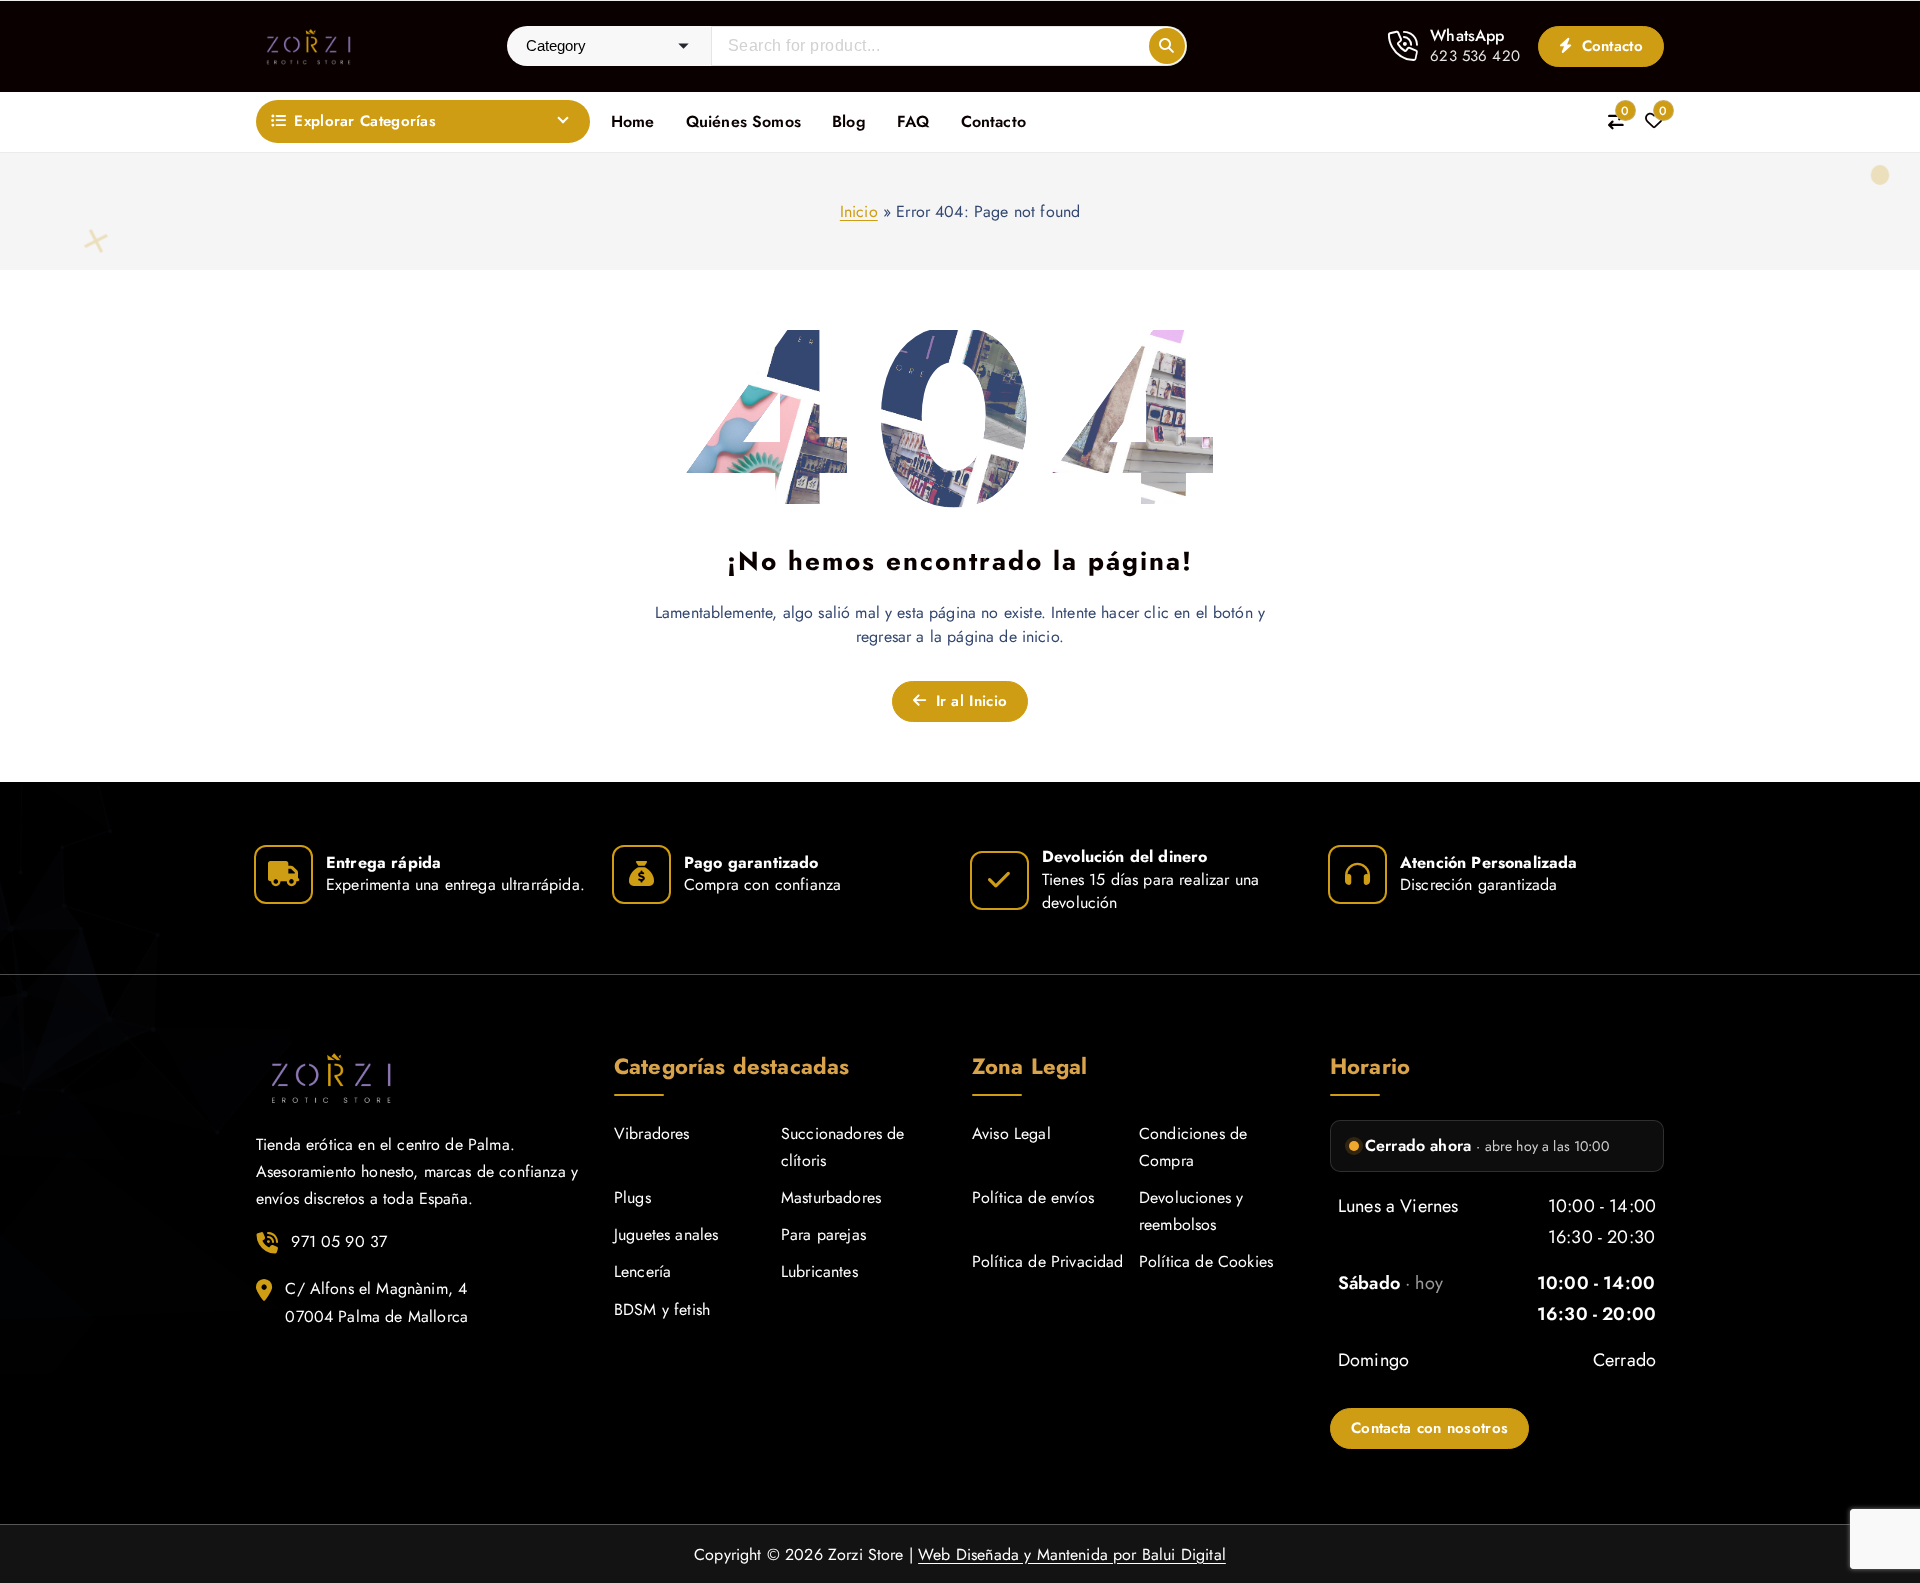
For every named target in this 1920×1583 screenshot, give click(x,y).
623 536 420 (1475, 56)
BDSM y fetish (662, 1309)
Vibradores (652, 1133)
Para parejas (823, 1234)
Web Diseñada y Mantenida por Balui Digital (1072, 1554)
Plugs (632, 1197)
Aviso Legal (1011, 1133)
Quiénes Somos (743, 121)
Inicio (859, 211)
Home (633, 121)
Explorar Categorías (365, 121)
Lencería (642, 1271)
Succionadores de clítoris (843, 1147)
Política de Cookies (1206, 1261)
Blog (849, 121)
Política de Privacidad (1048, 1261)
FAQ (913, 121)
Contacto (1609, 46)
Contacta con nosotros (1429, 1428)
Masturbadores (831, 1197)
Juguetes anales (666, 1234)
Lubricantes (819, 1271)
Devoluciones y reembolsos (1191, 1211)
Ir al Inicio (968, 701)
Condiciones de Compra (1193, 1147)
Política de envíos (1033, 1197)
